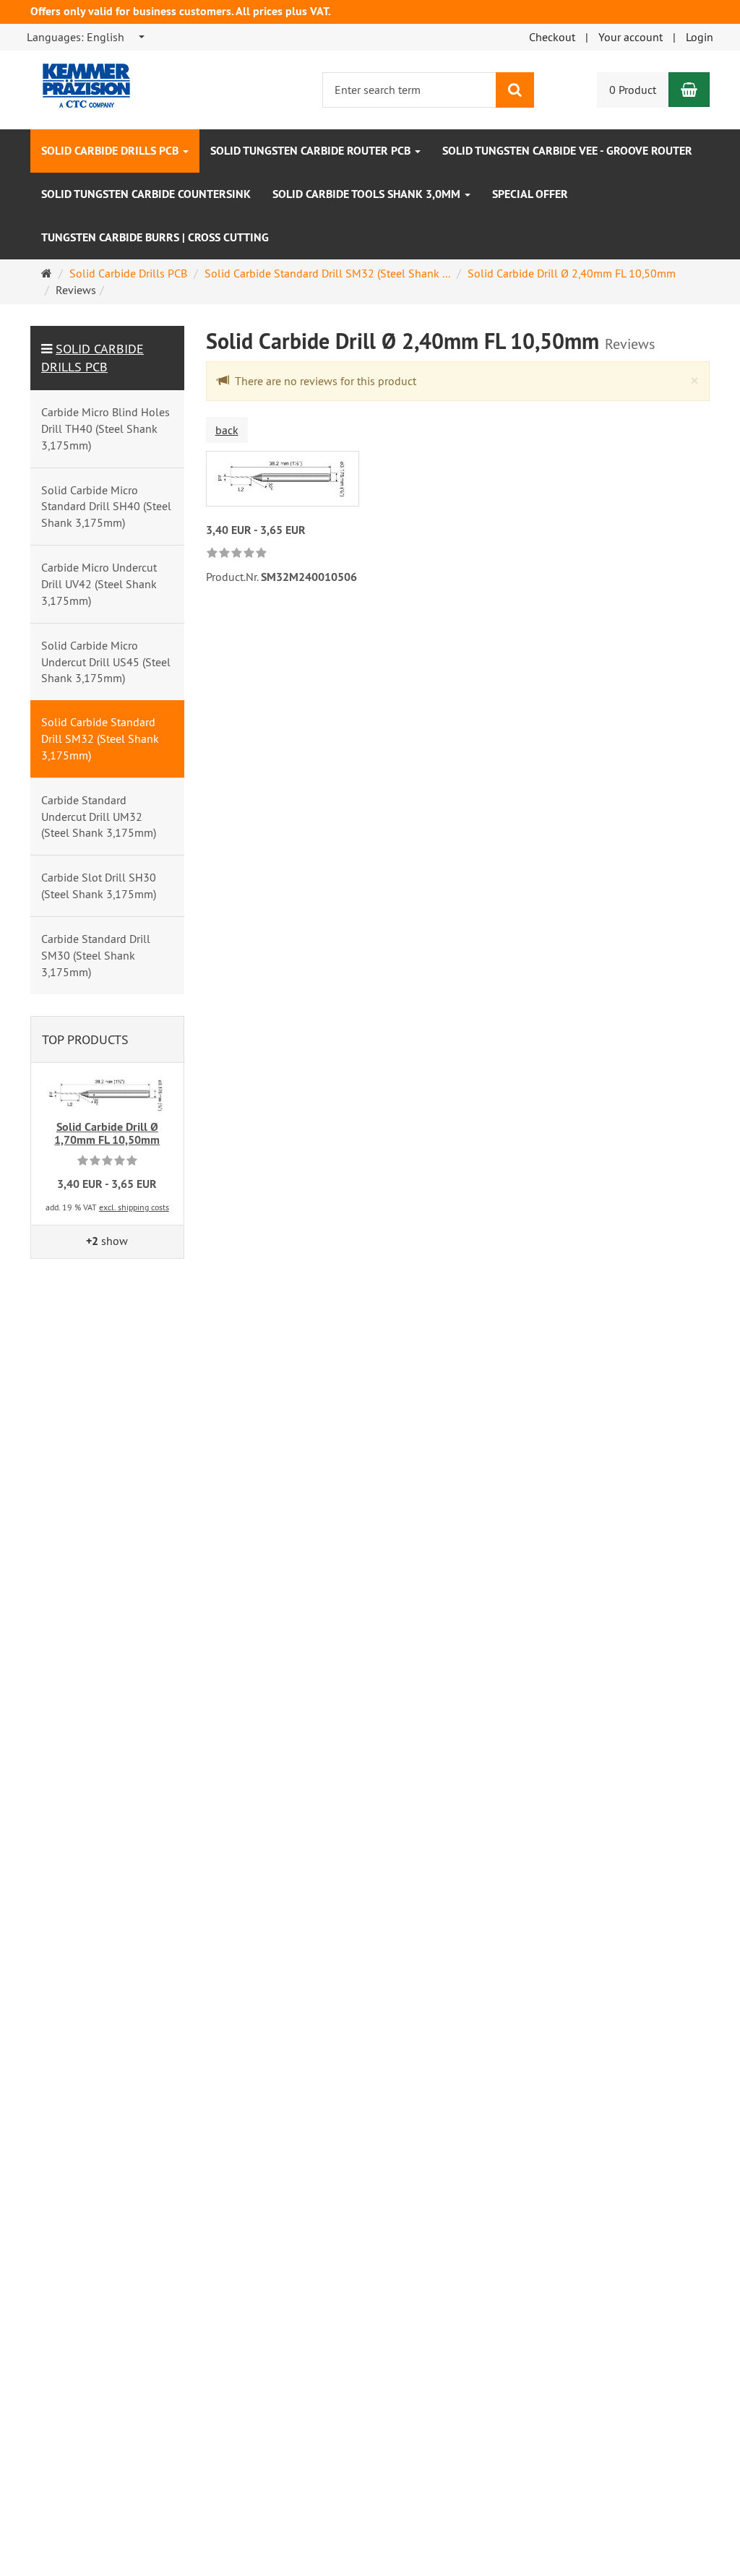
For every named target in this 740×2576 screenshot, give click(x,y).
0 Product (633, 90)
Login (700, 37)
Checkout (552, 37)
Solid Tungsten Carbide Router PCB (312, 151)
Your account (631, 37)
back (227, 430)
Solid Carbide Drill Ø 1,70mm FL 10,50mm (107, 1133)
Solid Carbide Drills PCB (111, 151)
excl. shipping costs (134, 1207)
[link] (237, 554)
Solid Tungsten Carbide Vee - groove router (567, 151)
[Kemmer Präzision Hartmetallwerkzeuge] (76, 79)
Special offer (530, 194)
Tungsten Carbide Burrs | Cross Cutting (155, 237)
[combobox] (86, 37)
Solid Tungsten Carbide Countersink (146, 194)
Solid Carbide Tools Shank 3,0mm (368, 194)
